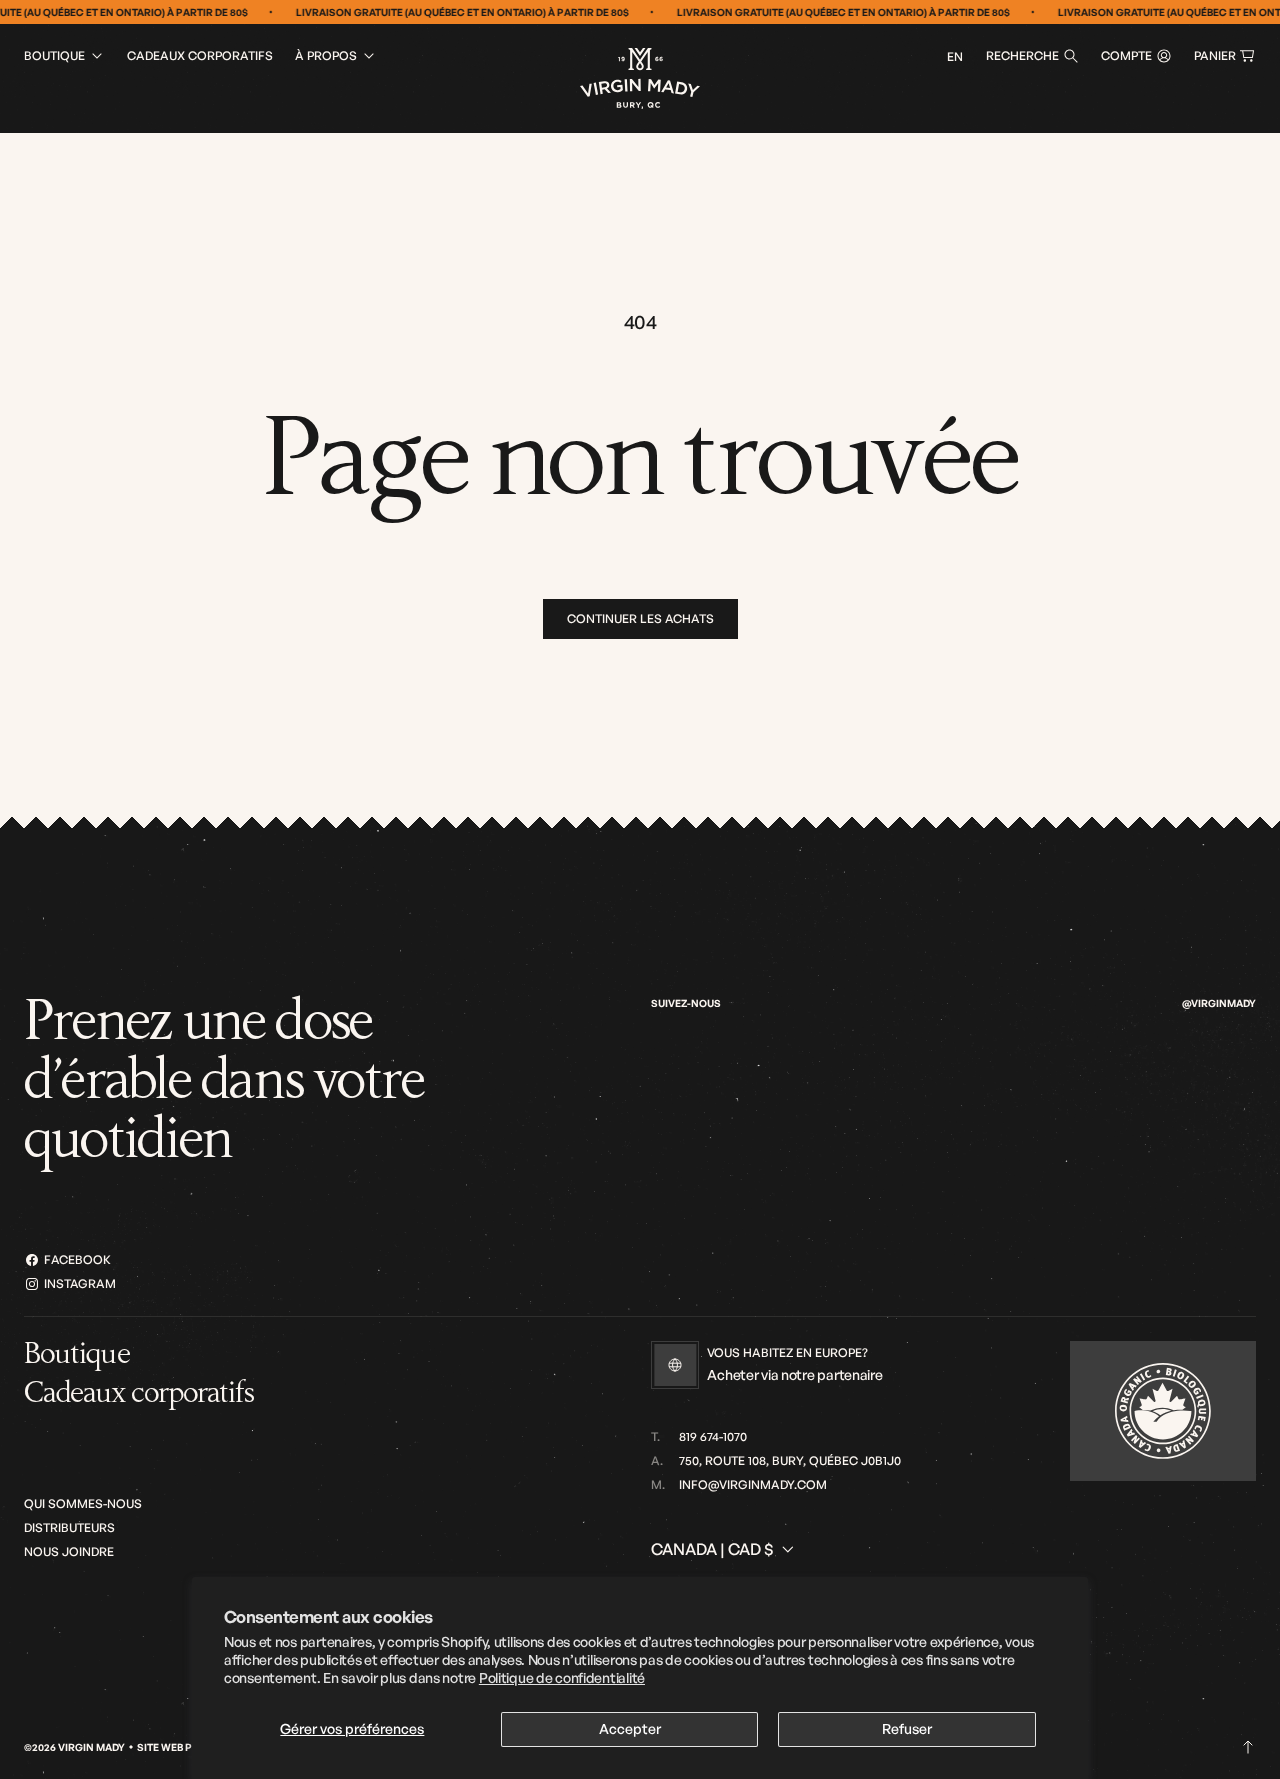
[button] (1032, 56)
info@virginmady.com (753, 1484)
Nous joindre (69, 1551)
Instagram (80, 1283)
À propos (326, 55)
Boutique (54, 55)
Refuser (907, 1728)
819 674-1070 (713, 1436)
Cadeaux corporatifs (200, 55)
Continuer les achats (640, 618)
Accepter (630, 1728)
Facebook (77, 1259)
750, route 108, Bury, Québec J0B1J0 (790, 1460)
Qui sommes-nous (83, 1503)
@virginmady (1219, 1003)
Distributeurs (69, 1527)
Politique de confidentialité (562, 1677)
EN (955, 56)
